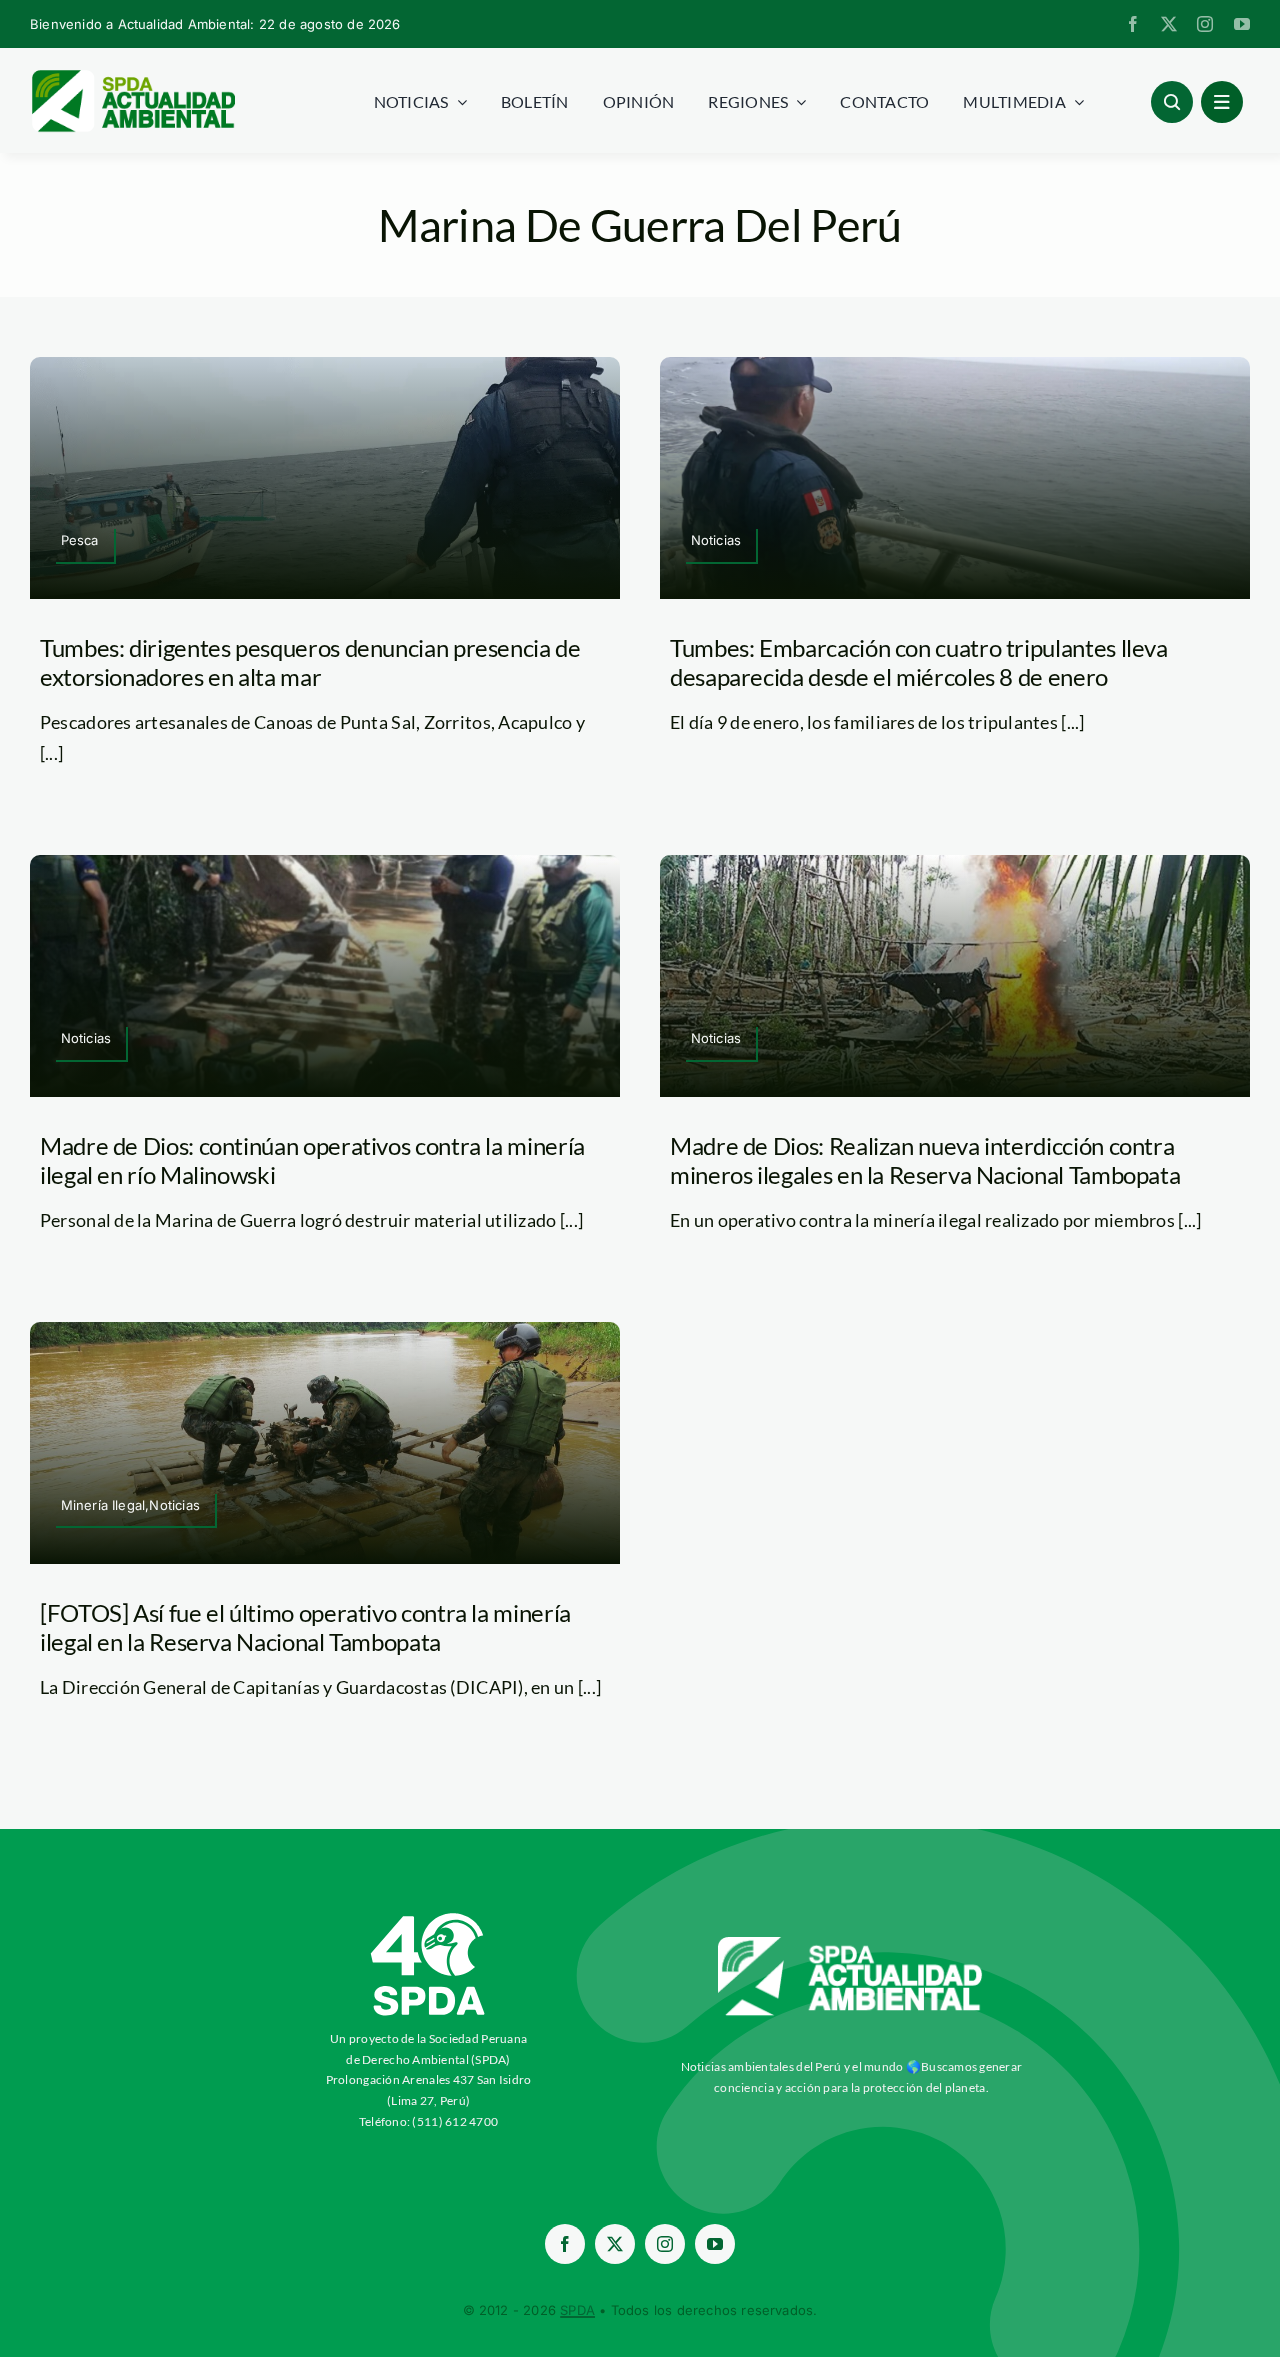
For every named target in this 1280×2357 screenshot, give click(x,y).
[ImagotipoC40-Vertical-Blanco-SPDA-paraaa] (429, 1918)
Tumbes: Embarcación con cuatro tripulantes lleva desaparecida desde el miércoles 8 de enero (919, 662)
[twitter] (1169, 24)
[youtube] (1242, 24)
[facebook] (1133, 24)
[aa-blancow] (851, 1944)
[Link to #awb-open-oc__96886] (1172, 102)
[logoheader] (132, 77)
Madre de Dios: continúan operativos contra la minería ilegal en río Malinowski (312, 1160)
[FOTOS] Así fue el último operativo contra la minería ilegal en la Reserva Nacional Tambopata (305, 1627)
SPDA (577, 2310)
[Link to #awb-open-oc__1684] (1222, 102)
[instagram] (1205, 24)
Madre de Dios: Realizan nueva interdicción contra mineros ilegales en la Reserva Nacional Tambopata (925, 1160)
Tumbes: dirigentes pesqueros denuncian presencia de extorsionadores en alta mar (310, 662)
